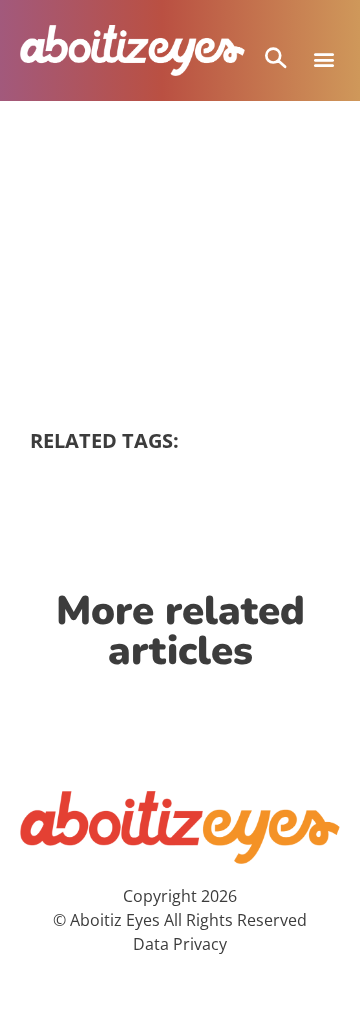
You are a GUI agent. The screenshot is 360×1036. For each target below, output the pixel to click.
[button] (323, 59)
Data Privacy (180, 944)
